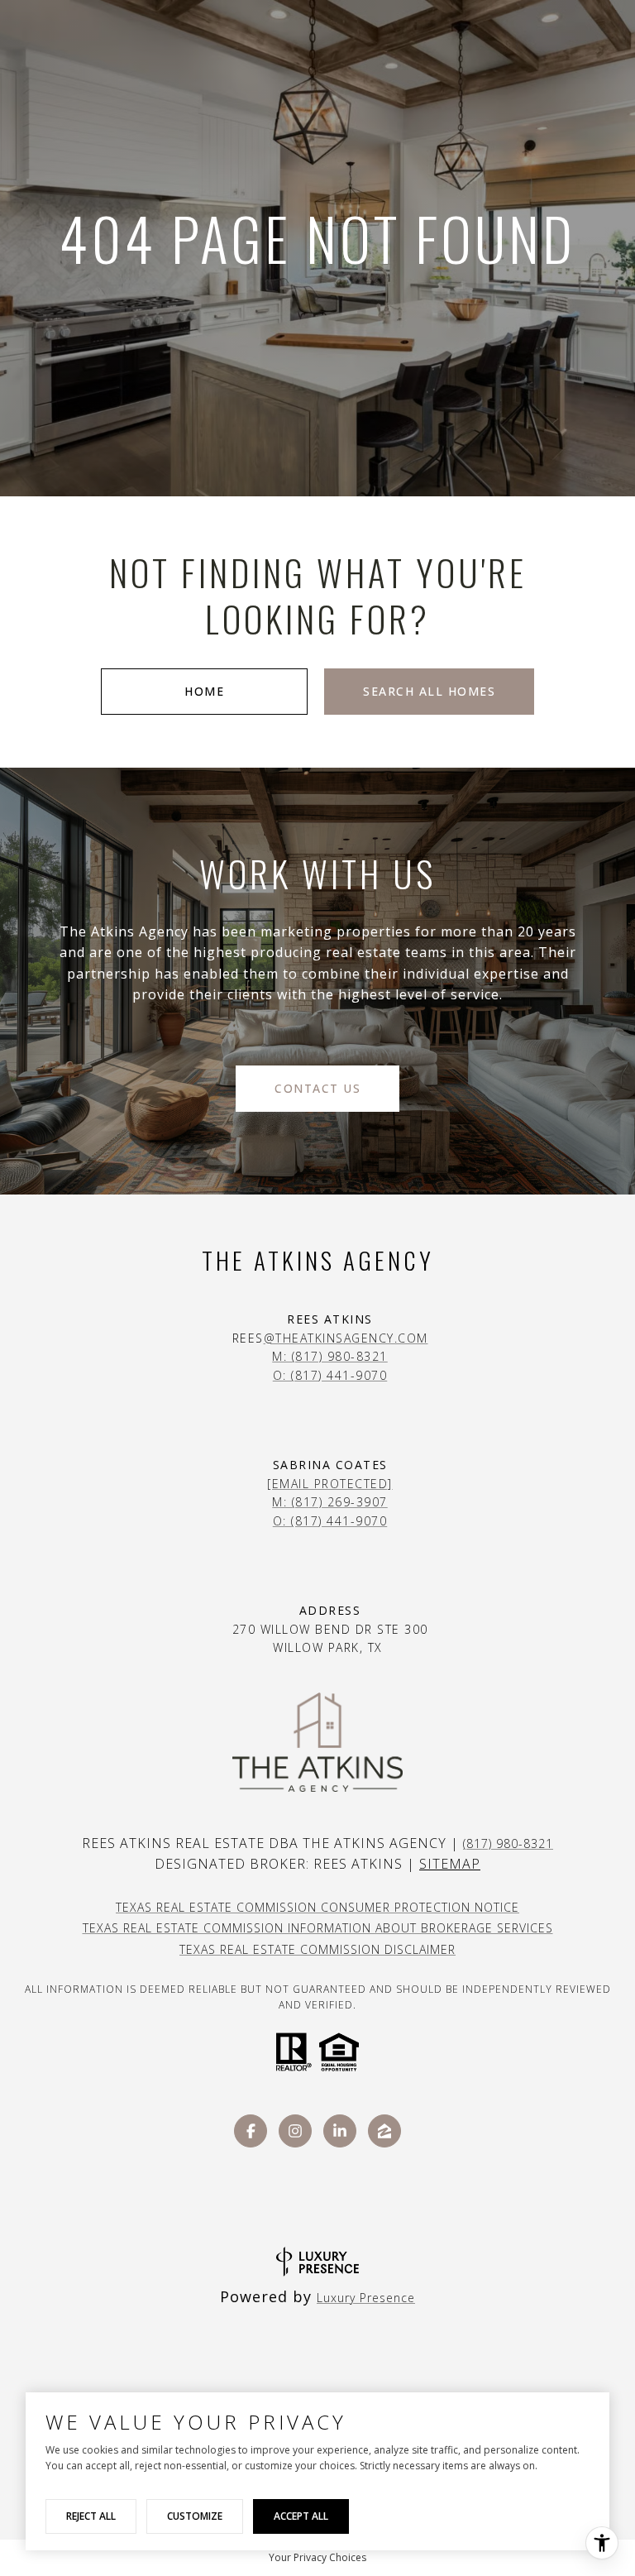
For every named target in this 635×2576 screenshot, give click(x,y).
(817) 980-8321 (508, 1843)
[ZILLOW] (384, 2131)
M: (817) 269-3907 (330, 1502)
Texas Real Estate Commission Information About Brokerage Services (318, 1928)
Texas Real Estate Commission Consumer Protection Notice (317, 1907)
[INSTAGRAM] (295, 2131)
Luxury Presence (366, 2298)
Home (204, 691)
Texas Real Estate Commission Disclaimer (317, 1949)
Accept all (301, 2516)
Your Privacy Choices (317, 2557)
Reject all (91, 2516)
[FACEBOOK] (251, 2131)
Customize (195, 2516)
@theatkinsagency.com (346, 1338)
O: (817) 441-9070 (330, 1375)
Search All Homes (429, 691)
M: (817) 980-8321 (330, 1356)
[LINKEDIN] (340, 2131)
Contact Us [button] (317, 1088)
